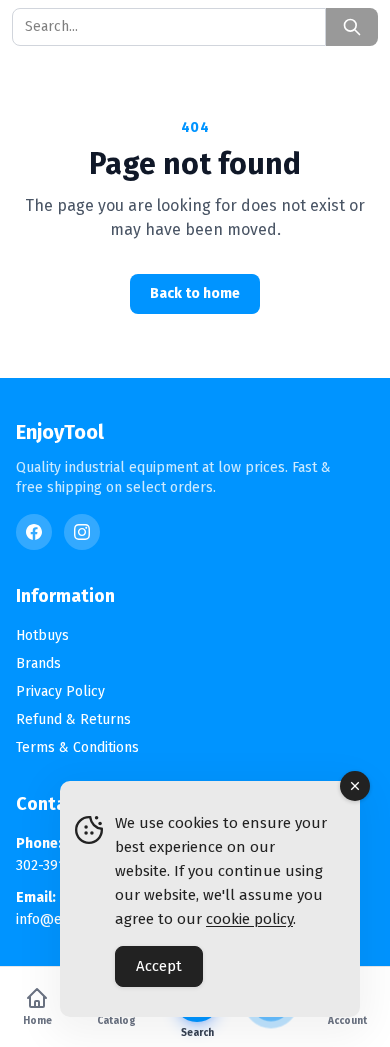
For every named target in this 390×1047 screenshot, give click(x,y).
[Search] (352, 27)
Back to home (195, 293)
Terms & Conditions (77, 747)
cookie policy (249, 919)
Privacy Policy (60, 691)
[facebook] (34, 532)
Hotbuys (42, 635)
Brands (38, 663)
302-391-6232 (58, 865)
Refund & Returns (73, 719)
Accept (159, 966)
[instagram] (82, 532)
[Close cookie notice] (355, 786)
